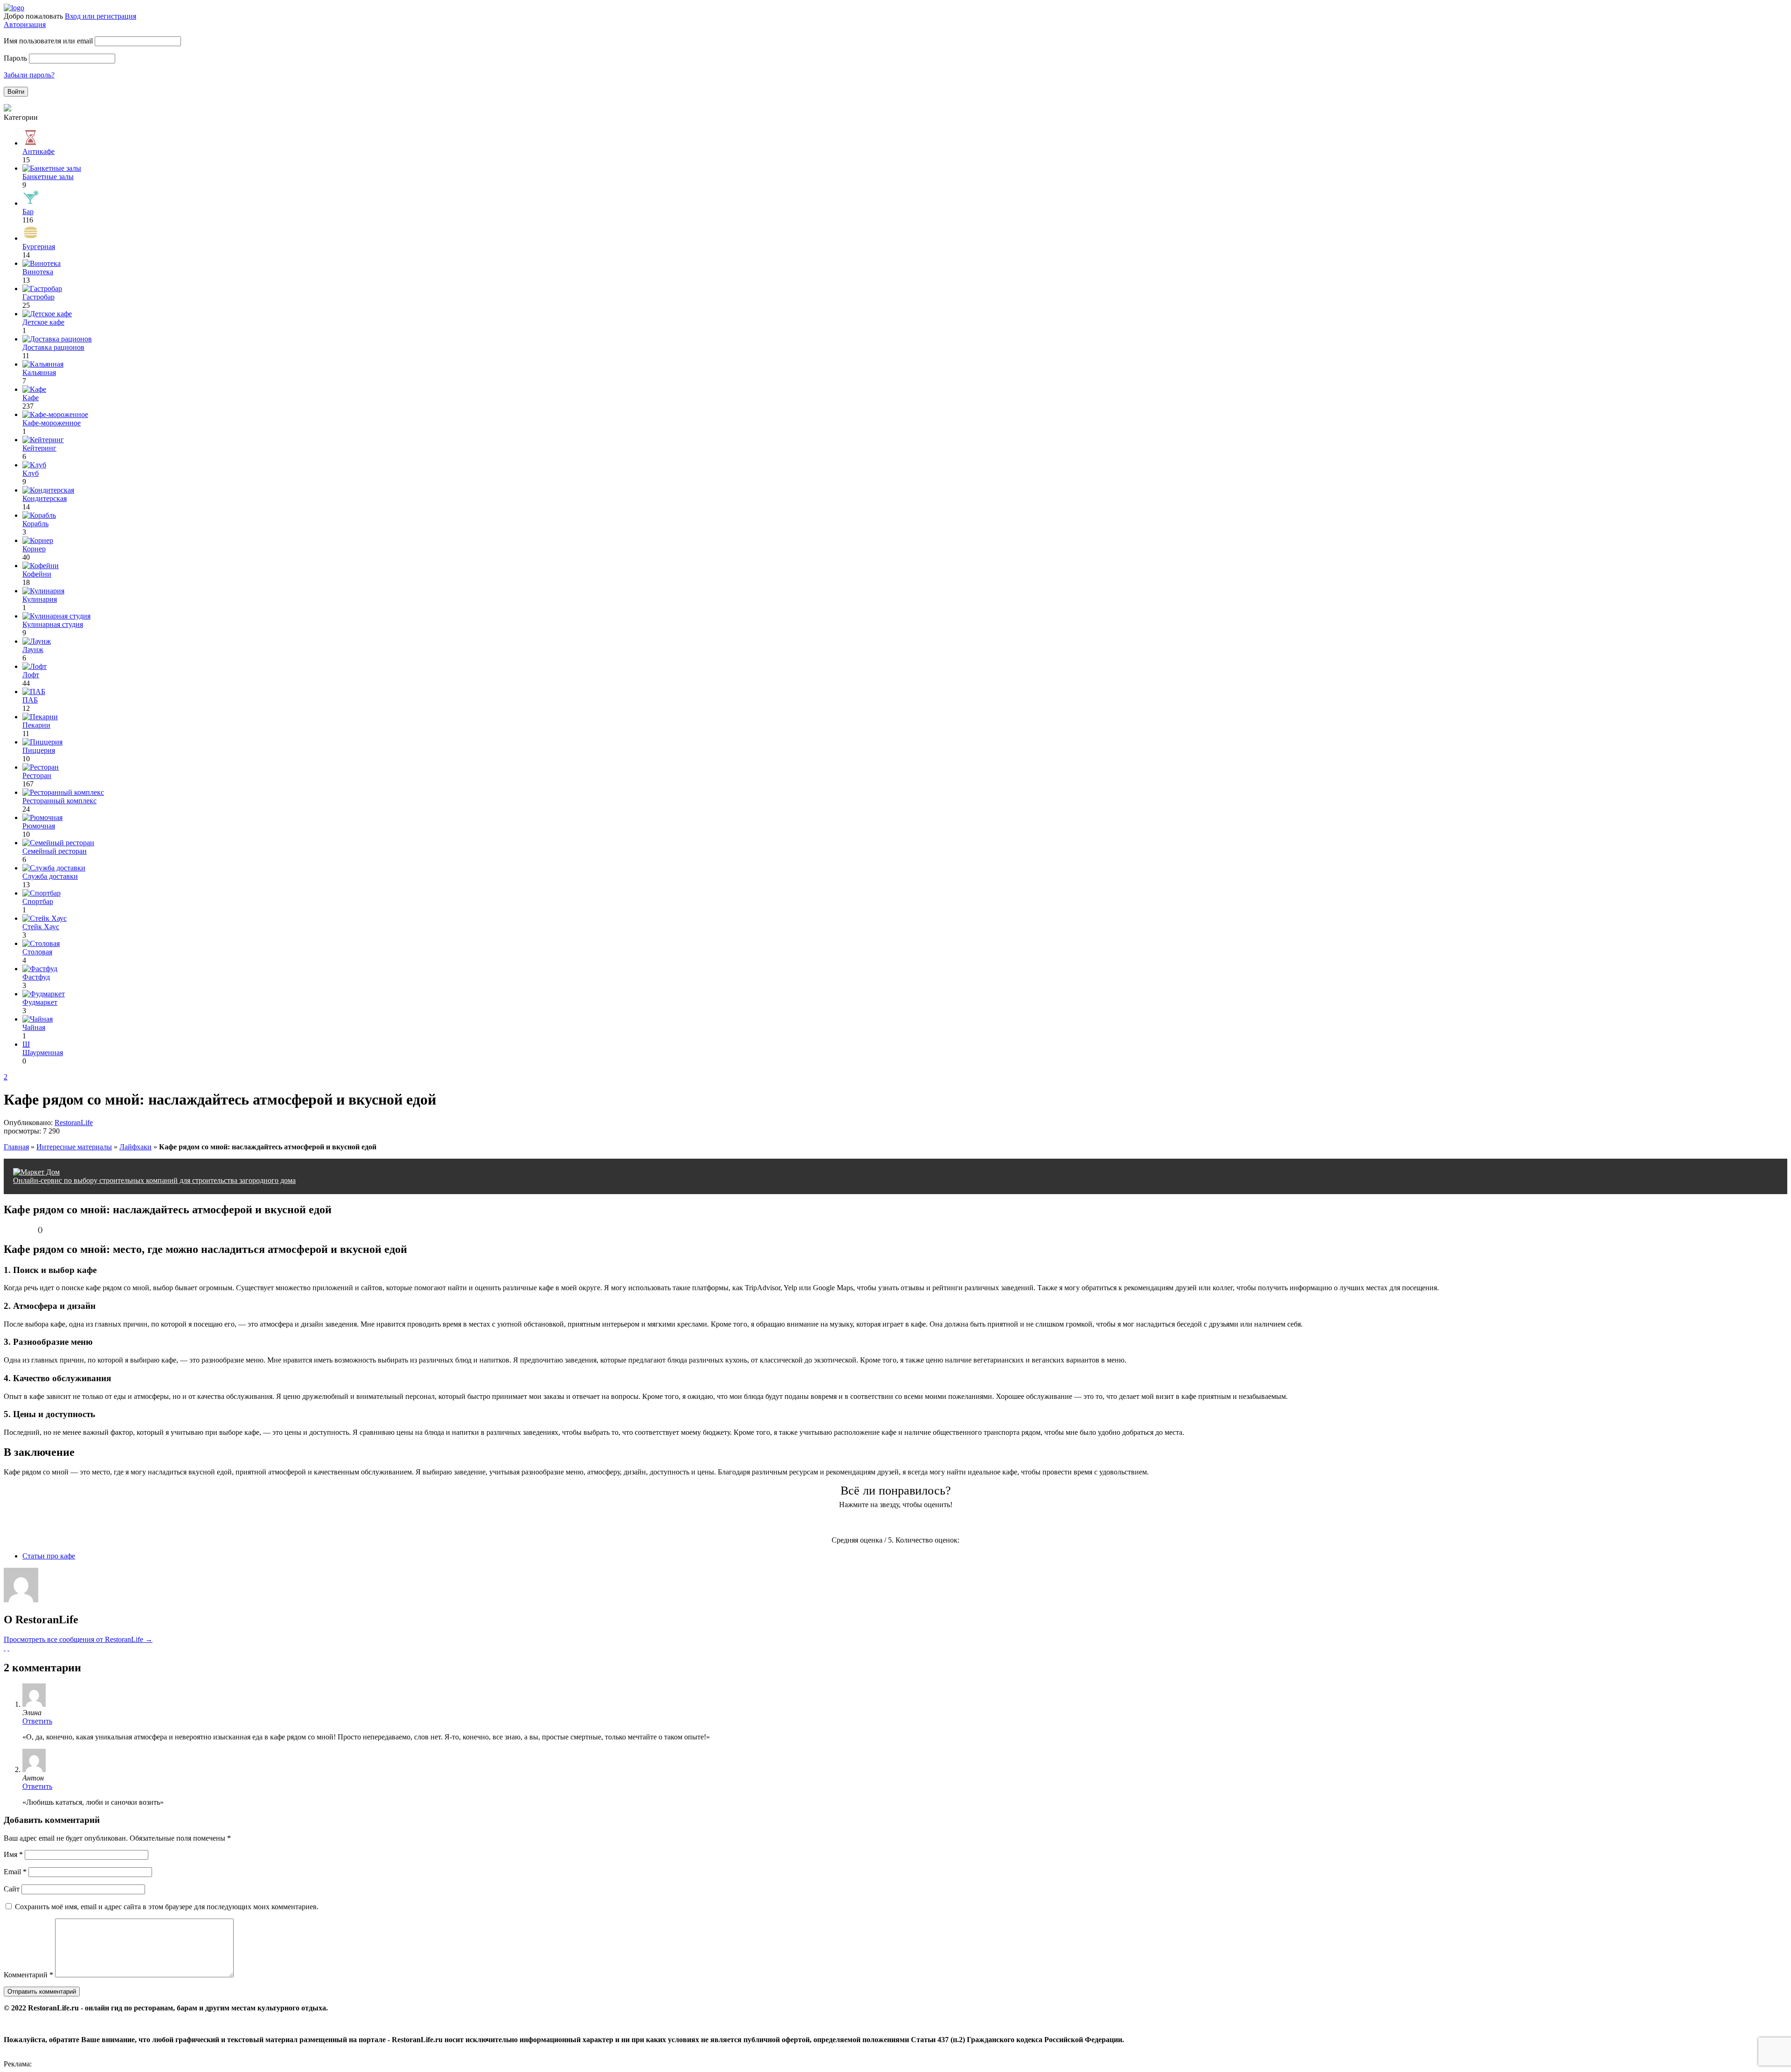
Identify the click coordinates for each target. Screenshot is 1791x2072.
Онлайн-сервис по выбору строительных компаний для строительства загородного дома (154, 1180)
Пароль (15, 58)
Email (15, 1872)
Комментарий (28, 1975)
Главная (16, 1147)
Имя (13, 1854)
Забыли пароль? (29, 75)
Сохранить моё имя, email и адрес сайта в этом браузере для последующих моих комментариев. (167, 1907)
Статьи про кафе (49, 1556)
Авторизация (25, 24)
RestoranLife (74, 1123)
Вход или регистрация (101, 16)
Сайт (12, 1889)
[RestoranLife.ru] (14, 8)
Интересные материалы (74, 1147)
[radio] (859, 1523)
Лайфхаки (135, 1147)
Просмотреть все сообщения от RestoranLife (78, 1639)
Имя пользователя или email (48, 41)
